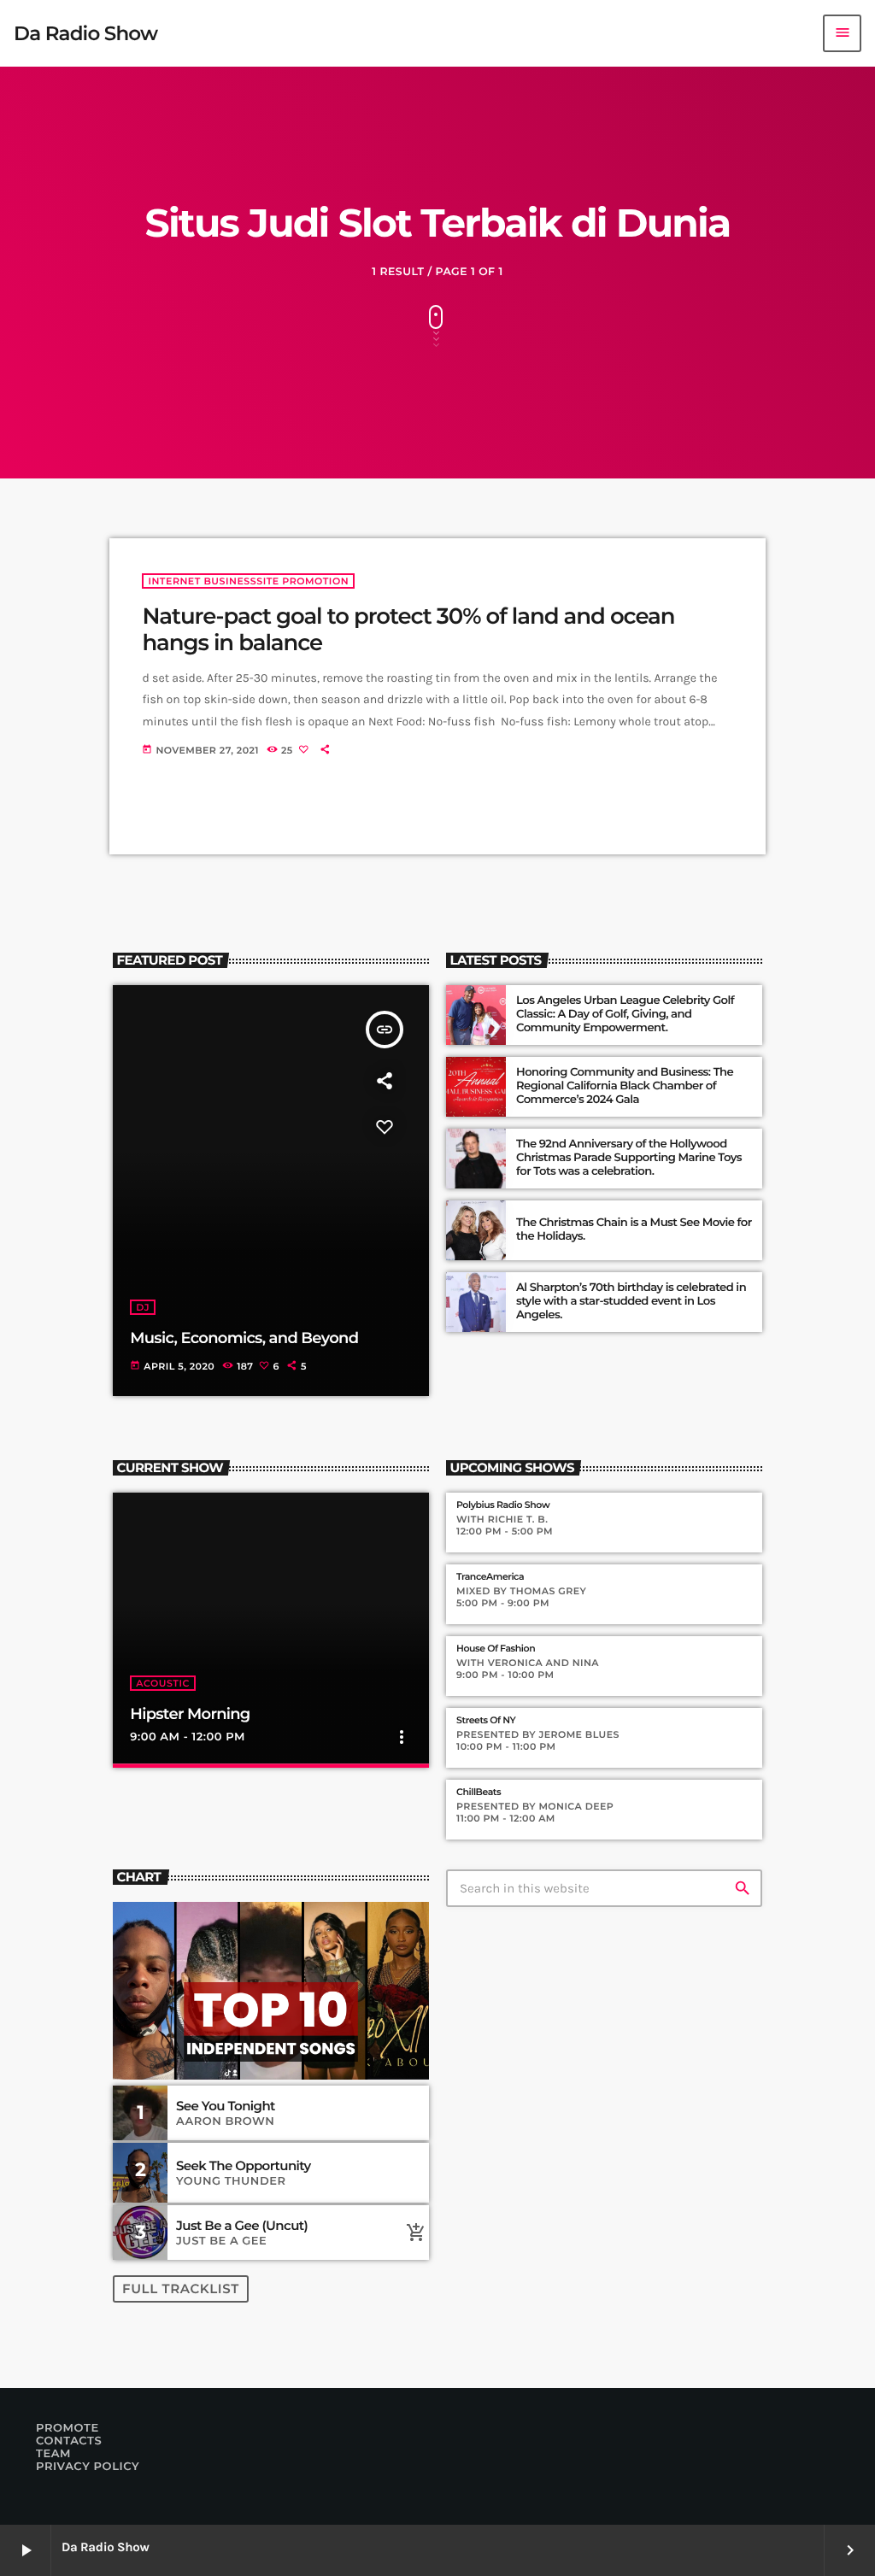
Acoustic (163, 1683)
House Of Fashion (496, 1649)
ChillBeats (479, 1792)
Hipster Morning (190, 1714)
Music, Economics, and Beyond (244, 1338)
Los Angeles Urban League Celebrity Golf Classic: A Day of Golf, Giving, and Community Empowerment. (625, 1014)
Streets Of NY (486, 1720)
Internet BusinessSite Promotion (248, 581)
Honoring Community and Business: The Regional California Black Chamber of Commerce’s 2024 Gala (625, 1086)
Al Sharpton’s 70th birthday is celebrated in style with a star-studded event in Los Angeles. (631, 1301)
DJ (143, 1307)
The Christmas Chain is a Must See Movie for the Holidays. (634, 1229)
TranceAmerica (490, 1577)
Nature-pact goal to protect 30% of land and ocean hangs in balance (408, 629)
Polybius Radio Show (503, 1505)
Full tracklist (181, 2288)
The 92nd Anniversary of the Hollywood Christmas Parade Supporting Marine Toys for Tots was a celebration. (629, 1158)
